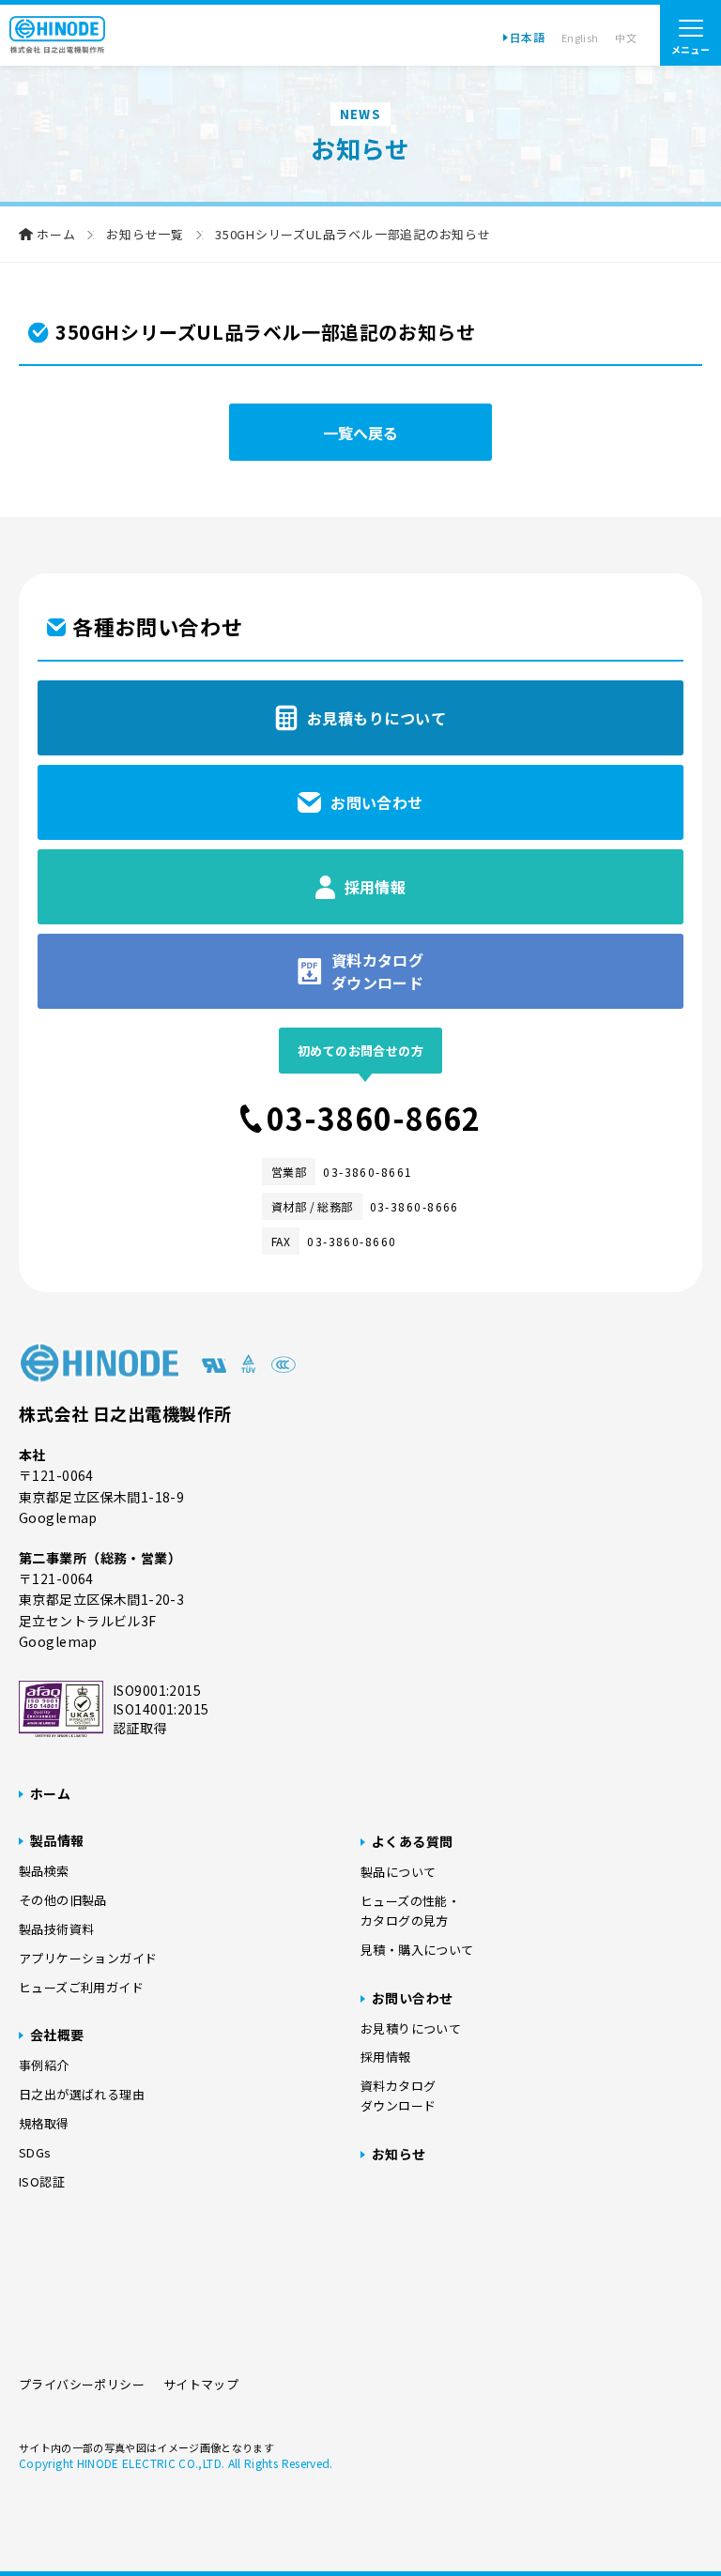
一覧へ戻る (360, 433)
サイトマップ (201, 2384)
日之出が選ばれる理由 (82, 2094)
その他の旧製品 (63, 1900)
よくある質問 (413, 1841)
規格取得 (44, 2123)
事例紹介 (44, 2065)
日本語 (527, 37)
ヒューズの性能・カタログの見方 (410, 1911)
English (580, 38)
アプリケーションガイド (88, 1958)
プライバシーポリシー (82, 2384)
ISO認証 (42, 2181)
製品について (398, 1872)
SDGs (35, 2152)
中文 (626, 38)
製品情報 (57, 1840)
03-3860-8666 (414, 1206)
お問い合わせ (413, 1998)
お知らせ (399, 2154)
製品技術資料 (56, 1929)
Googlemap (58, 1517)
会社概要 (57, 2035)
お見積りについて (411, 2028)
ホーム (56, 234)
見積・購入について (417, 1950)
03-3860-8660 (352, 1241)
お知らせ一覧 (145, 234)
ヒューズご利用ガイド (81, 1987)
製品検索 (44, 1871)
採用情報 (386, 2057)
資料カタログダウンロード (398, 2096)
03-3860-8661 (368, 1172)
